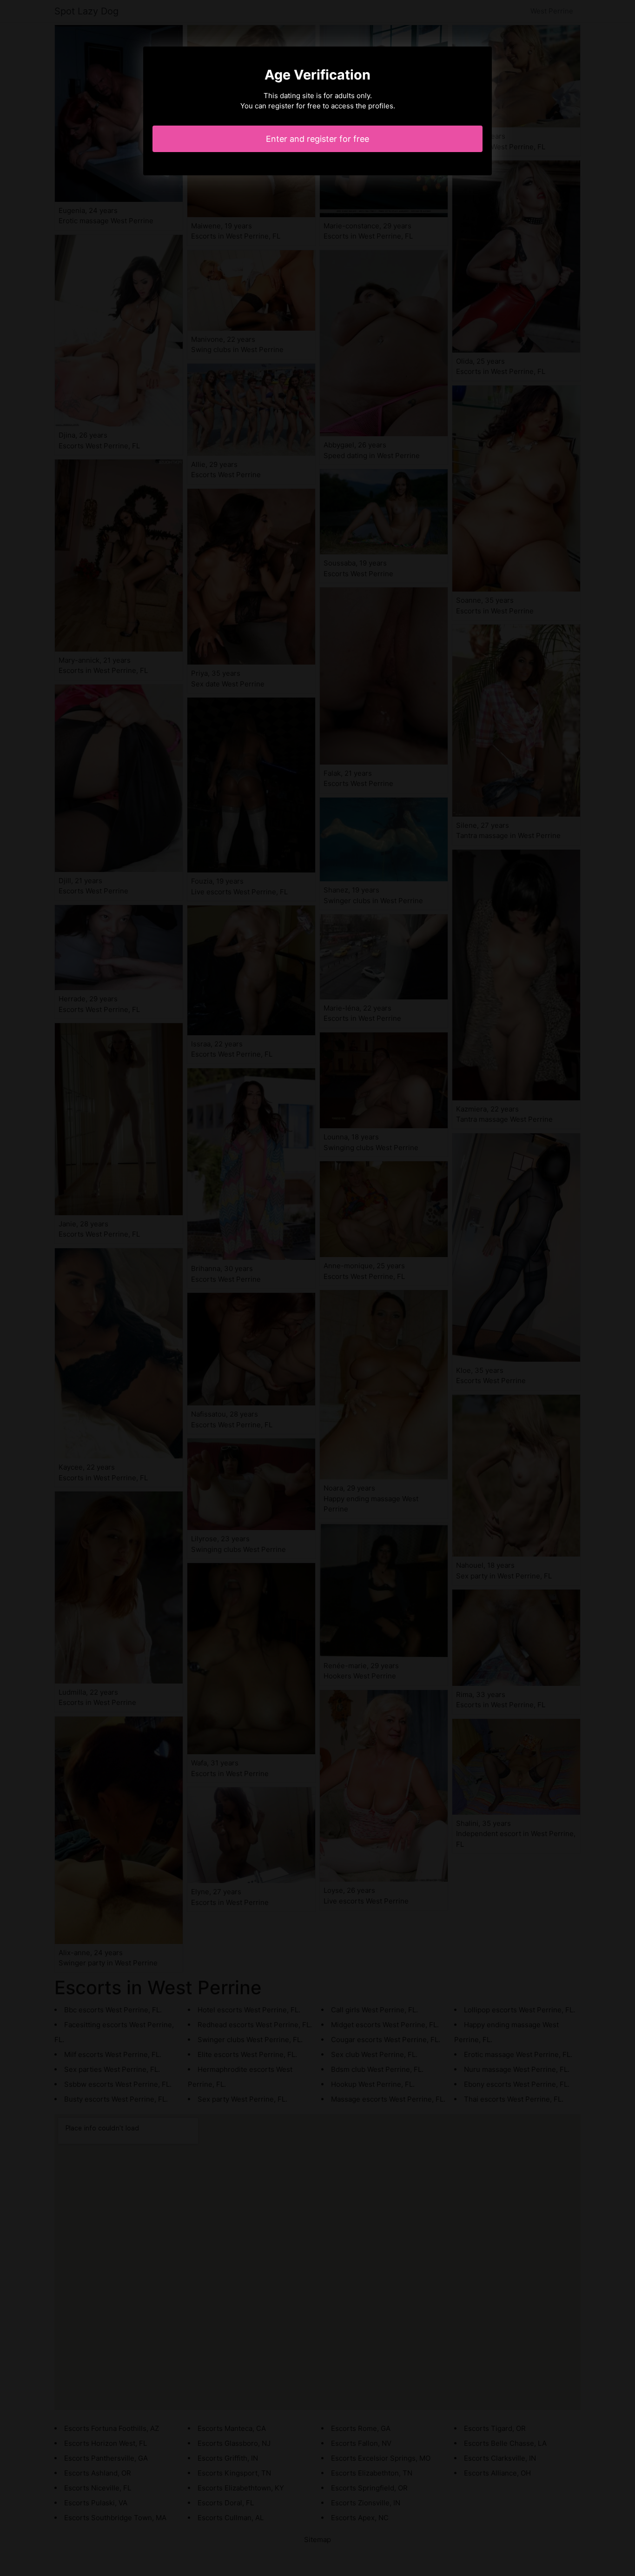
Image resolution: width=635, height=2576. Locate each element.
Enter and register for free (317, 139)
